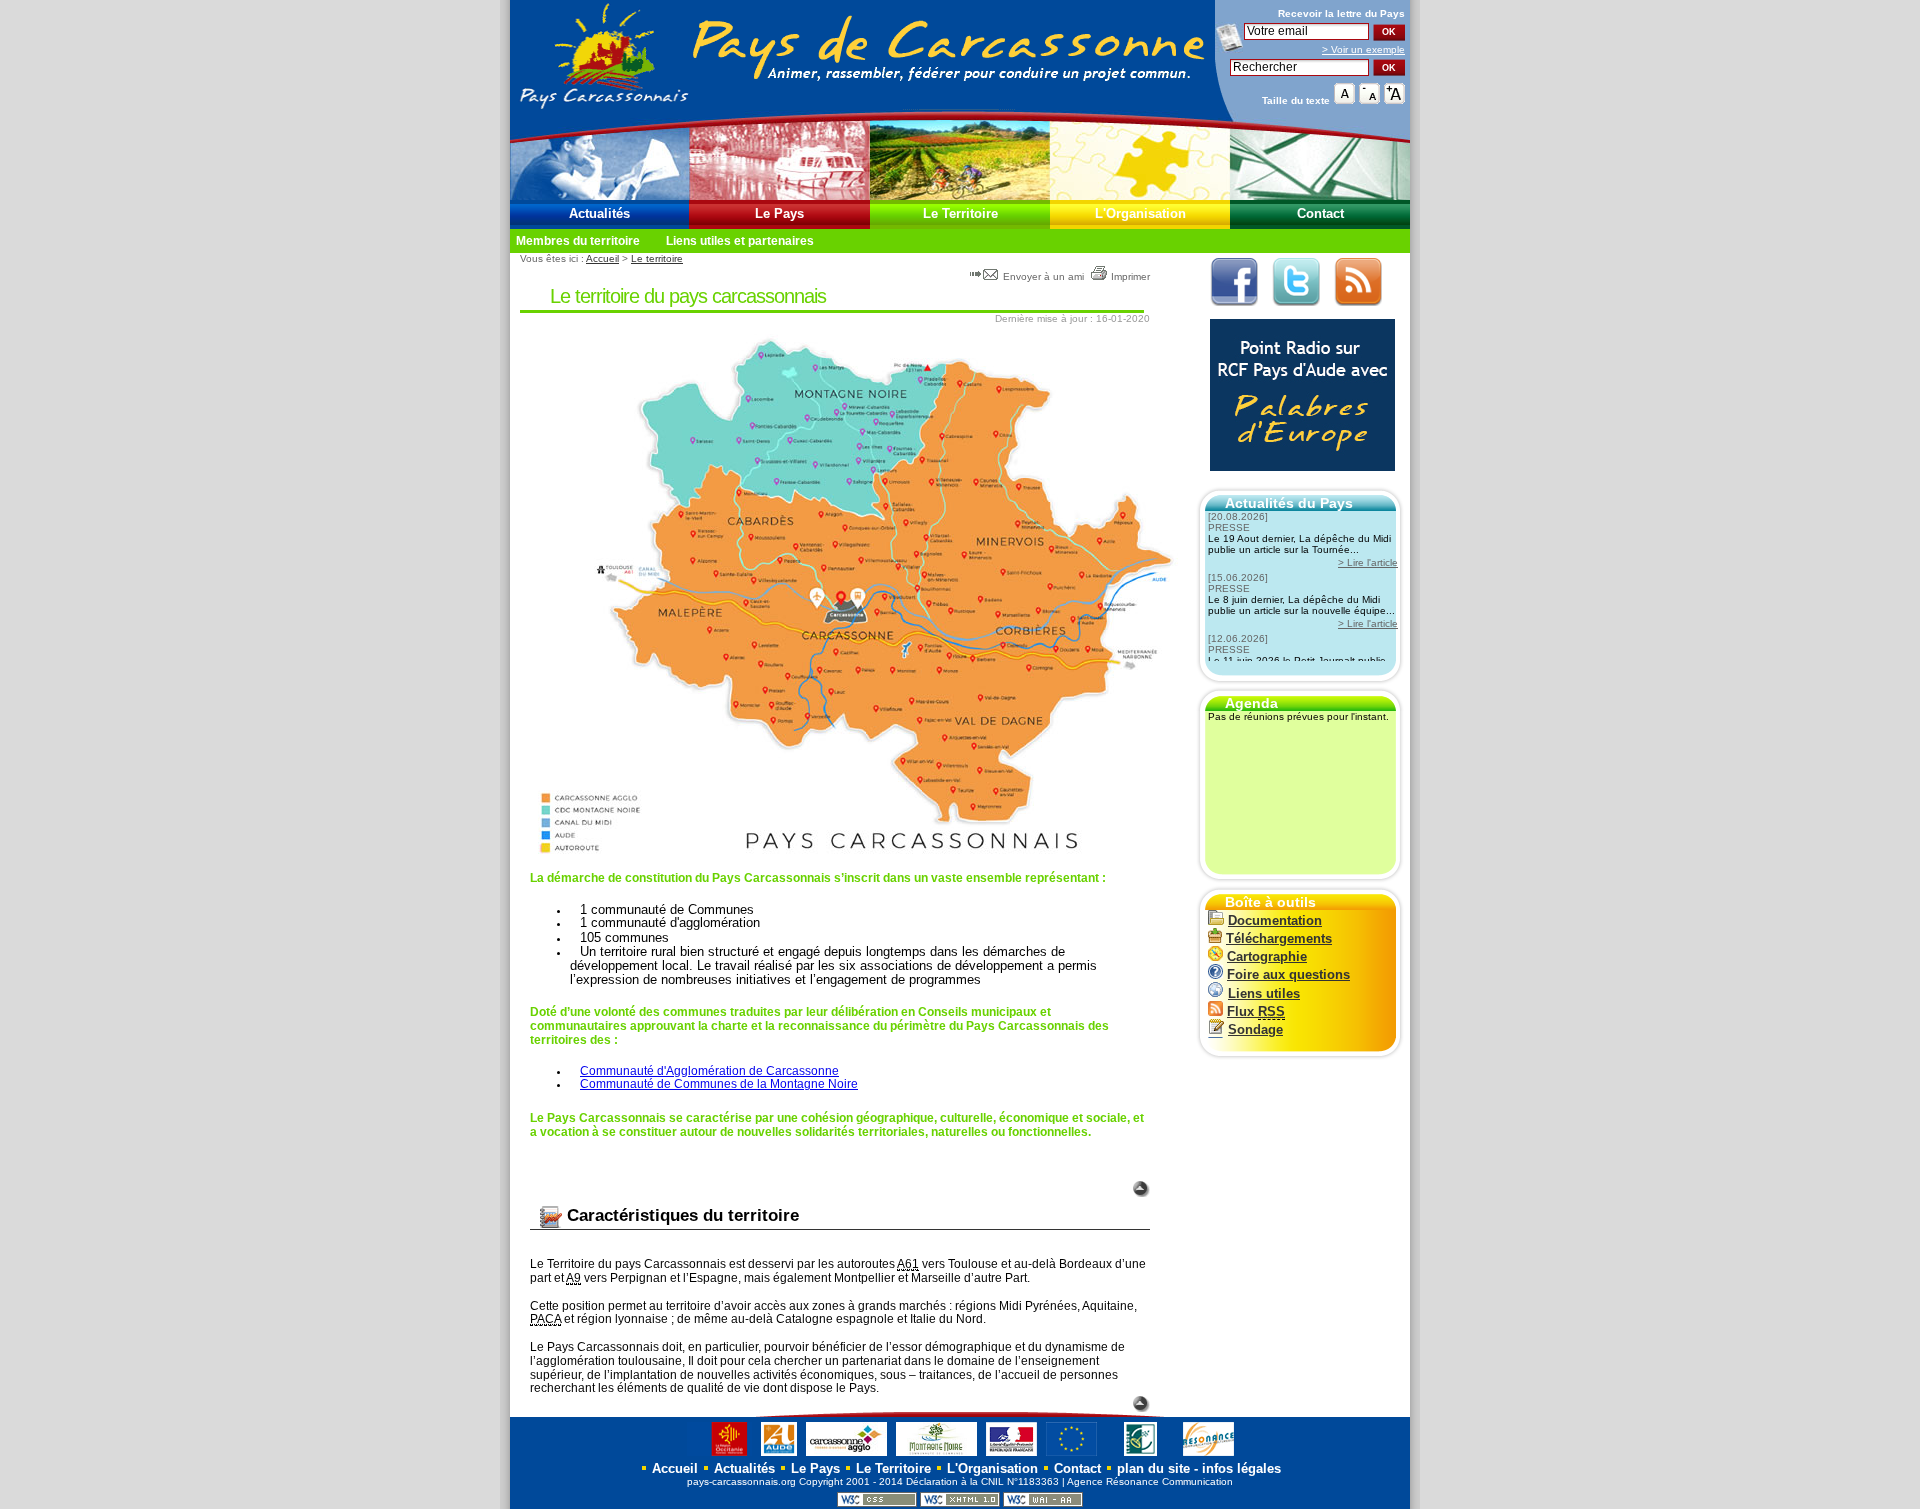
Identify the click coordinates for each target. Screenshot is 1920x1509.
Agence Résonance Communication (1150, 1481)
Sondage (1255, 1029)
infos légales (1241, 1468)
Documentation (1275, 920)
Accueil (602, 258)
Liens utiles (1264, 993)
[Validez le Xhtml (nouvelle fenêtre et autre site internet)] (960, 1503)
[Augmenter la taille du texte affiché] (1394, 99)
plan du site (1153, 1468)
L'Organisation (1140, 213)
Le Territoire (960, 213)
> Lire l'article (1368, 562)
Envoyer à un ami (1043, 276)
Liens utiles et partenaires (740, 241)
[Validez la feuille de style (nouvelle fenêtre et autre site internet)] (877, 1503)
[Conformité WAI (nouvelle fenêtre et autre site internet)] (1043, 1503)
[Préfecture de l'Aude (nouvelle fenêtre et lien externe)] (1011, 1455)
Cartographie (1267, 956)
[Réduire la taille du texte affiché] (1369, 99)
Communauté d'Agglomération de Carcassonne (709, 1071)
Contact (1320, 213)
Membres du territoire (578, 241)
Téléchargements (1279, 938)
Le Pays (779, 213)
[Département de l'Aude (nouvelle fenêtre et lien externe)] (779, 1455)
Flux (1256, 1011)
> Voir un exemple (1363, 49)
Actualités (599, 213)
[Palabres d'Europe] (1297, 481)
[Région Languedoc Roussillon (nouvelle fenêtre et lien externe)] (719, 1455)
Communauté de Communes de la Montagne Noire (719, 1084)
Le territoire (657, 258)
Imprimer (1130, 276)
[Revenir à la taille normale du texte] (1344, 99)
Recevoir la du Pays (1341, 13)
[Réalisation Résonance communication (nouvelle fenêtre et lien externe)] (1208, 1455)
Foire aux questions (1288, 974)
